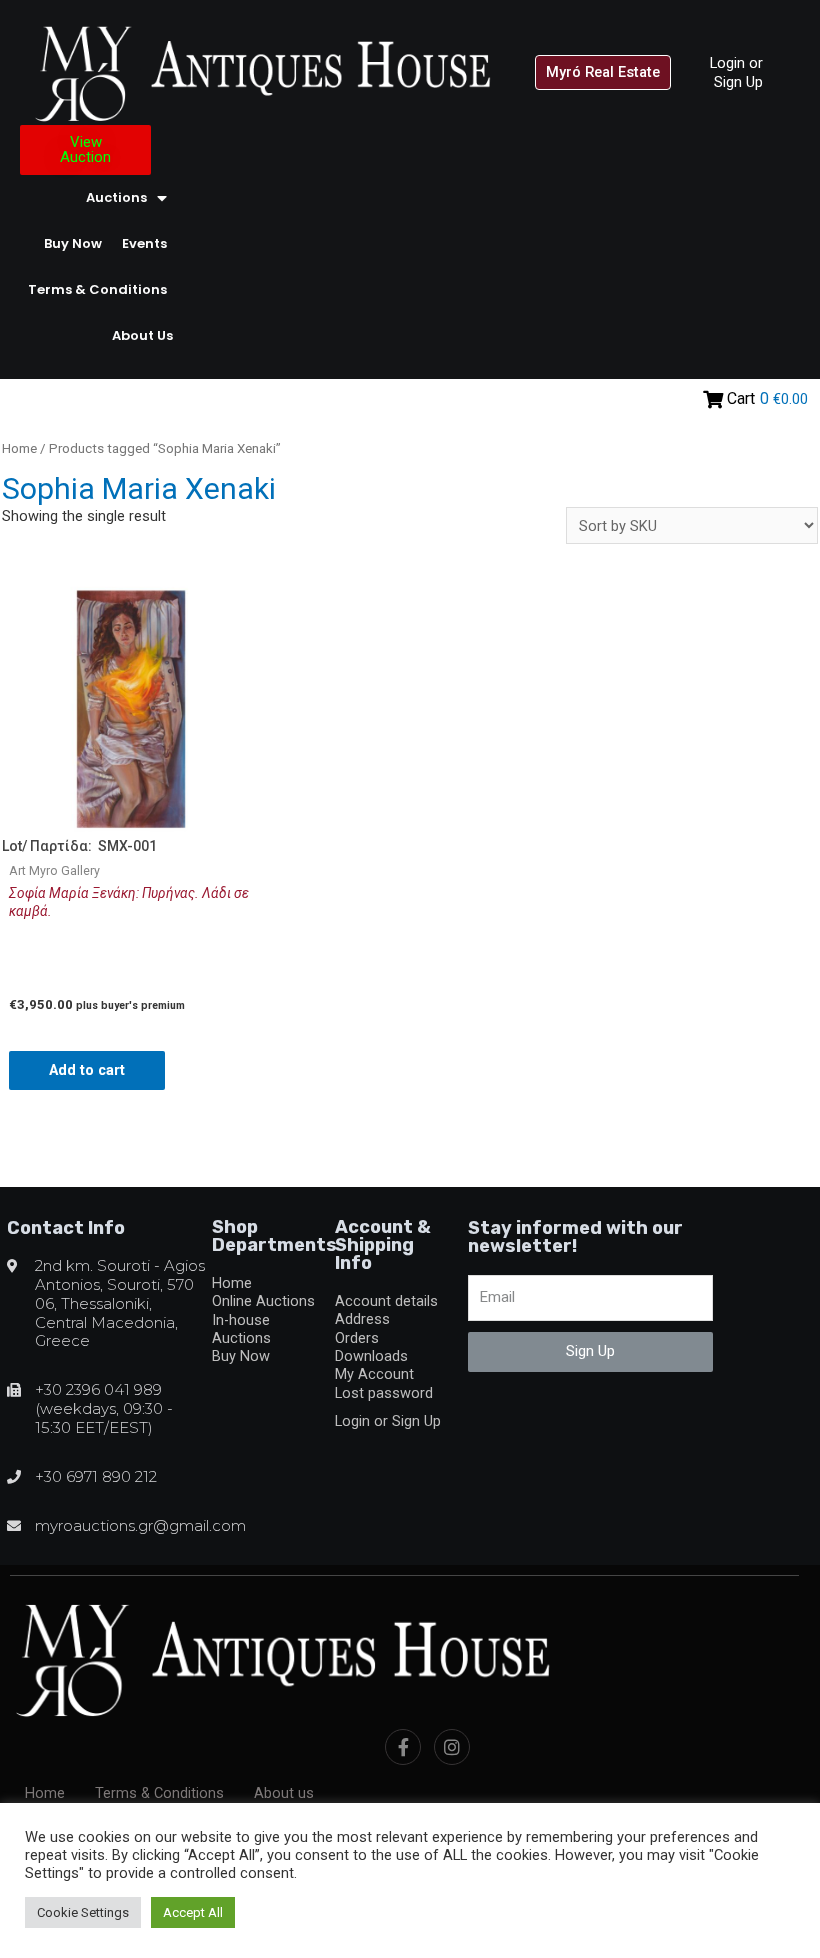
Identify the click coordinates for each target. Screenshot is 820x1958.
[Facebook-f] (403, 1747)
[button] (603, 72)
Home (19, 448)
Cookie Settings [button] (83, 1912)
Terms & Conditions (97, 289)
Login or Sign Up (736, 72)
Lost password (384, 1393)
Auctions (116, 197)
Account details (386, 1301)
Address (362, 1319)
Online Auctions (263, 1301)
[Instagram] (452, 1747)
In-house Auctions (241, 1329)
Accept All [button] (193, 1912)
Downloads (371, 1356)
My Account (374, 1374)
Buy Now (73, 243)
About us (142, 335)
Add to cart (87, 1070)
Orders (357, 1338)
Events (144, 243)
